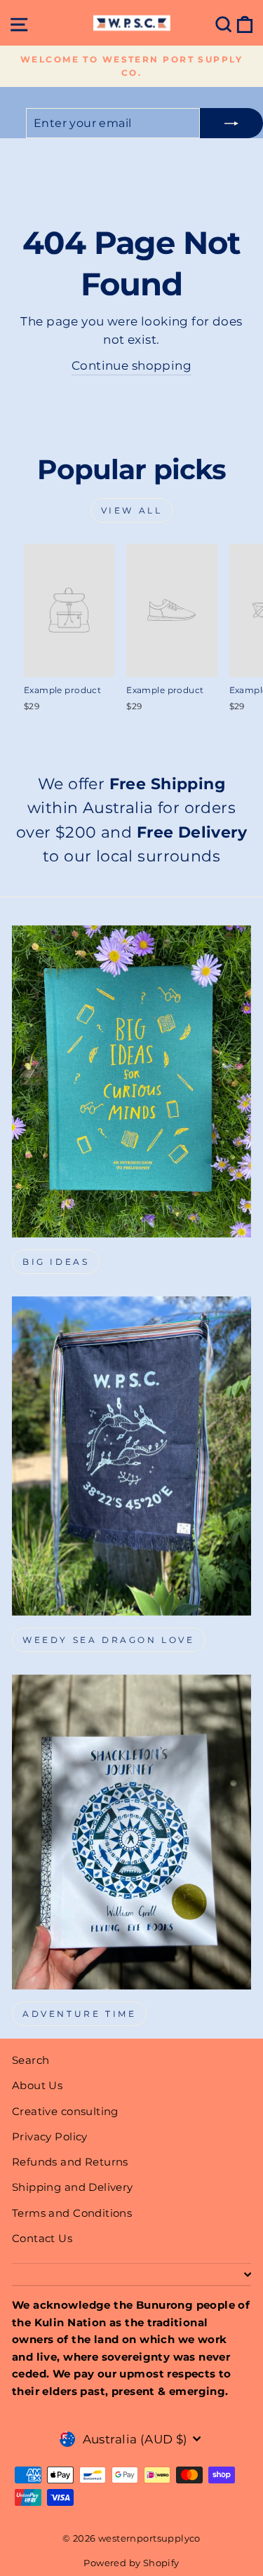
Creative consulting (65, 2111)
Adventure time (79, 2014)
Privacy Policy (50, 2136)
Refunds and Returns (70, 2162)
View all (132, 510)
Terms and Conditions (72, 2213)
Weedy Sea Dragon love (109, 1640)
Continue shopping (131, 365)
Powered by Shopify (131, 2563)
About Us (37, 2085)
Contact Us (42, 2238)
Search (31, 2060)
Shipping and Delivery (73, 2187)
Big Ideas (56, 1262)
